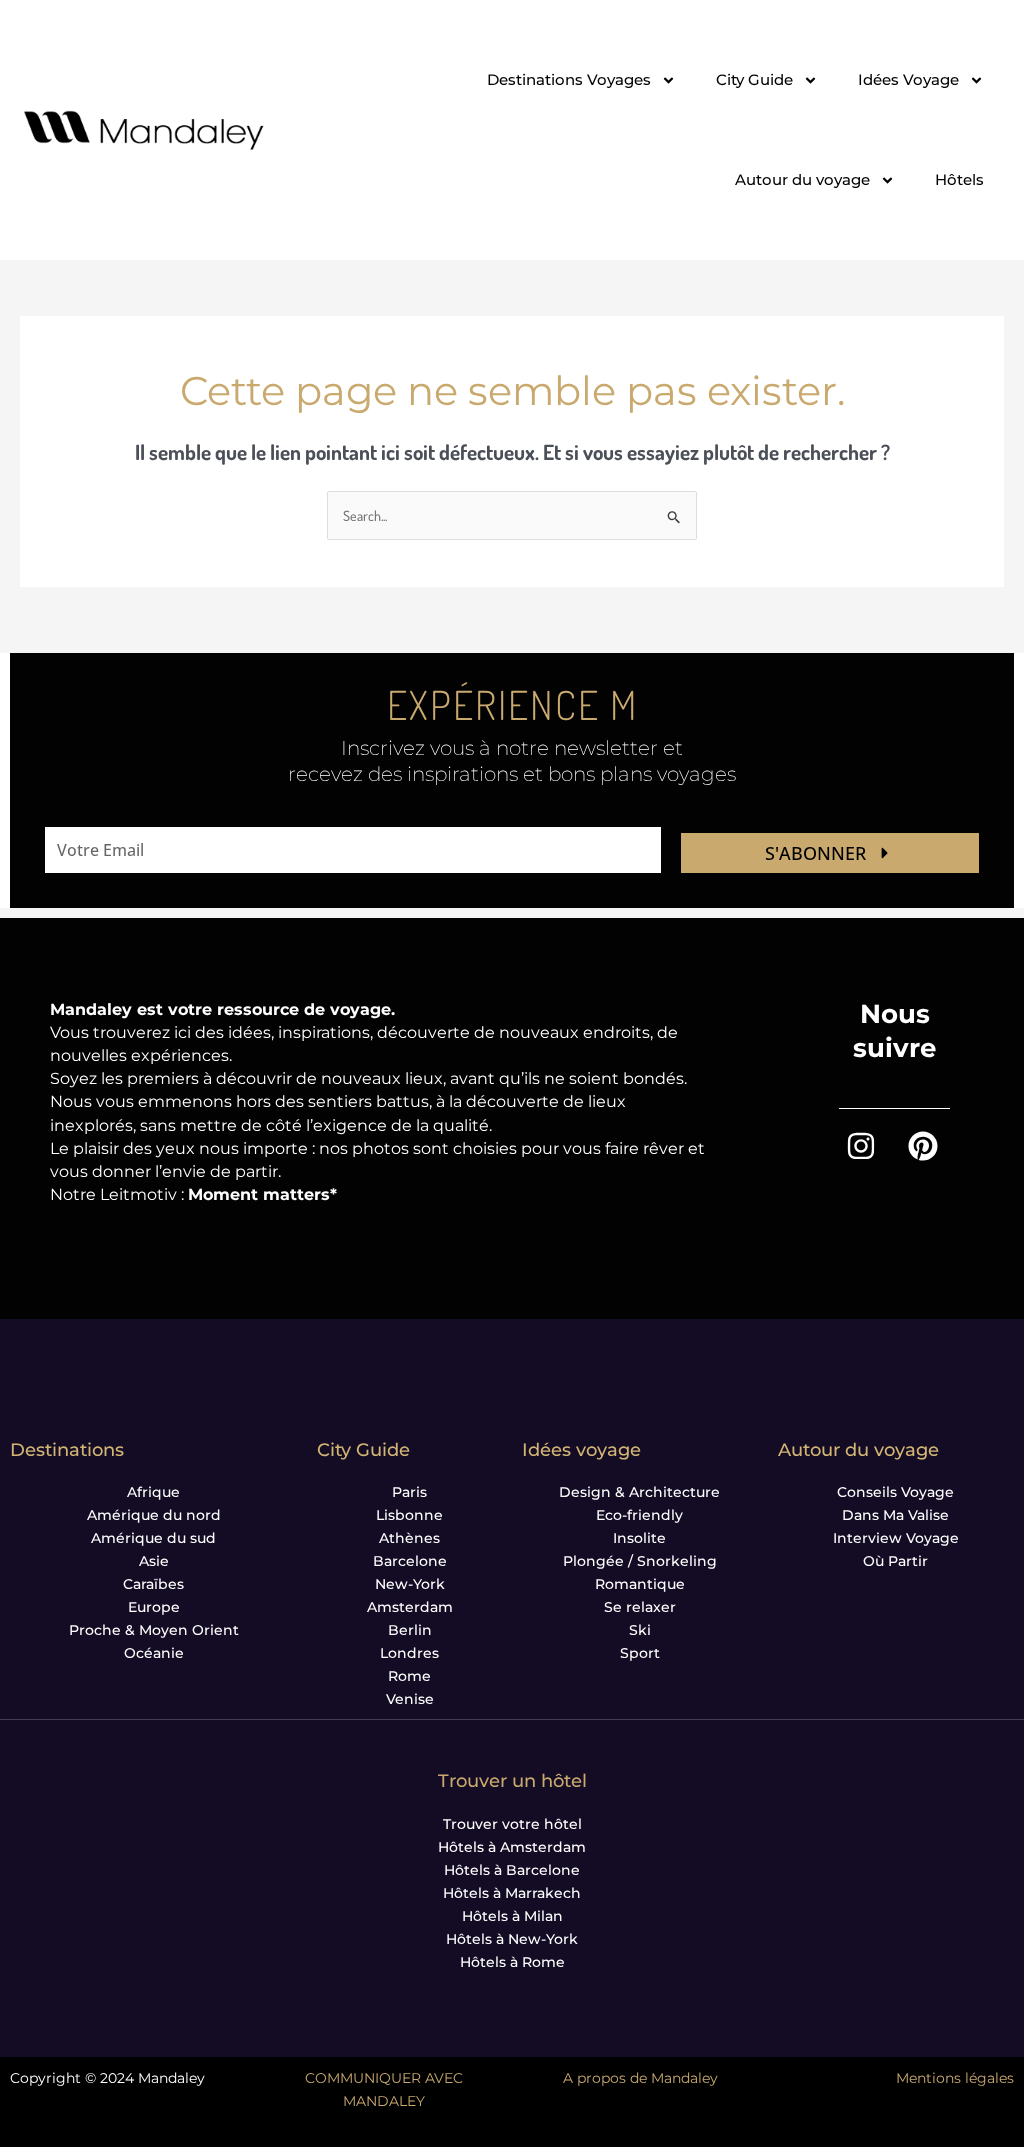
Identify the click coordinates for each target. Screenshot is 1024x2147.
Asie (154, 1561)
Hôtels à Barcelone (512, 1870)
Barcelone (410, 1561)
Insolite (639, 1538)
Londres (409, 1653)
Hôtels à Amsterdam (512, 1847)
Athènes (409, 1538)
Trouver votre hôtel (512, 1824)
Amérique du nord (154, 1515)
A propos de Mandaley (640, 2078)
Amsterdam (410, 1607)
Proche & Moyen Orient (154, 1630)
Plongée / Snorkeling (640, 1561)
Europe (154, 1607)
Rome (409, 1676)
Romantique (640, 1584)
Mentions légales (955, 2078)
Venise (410, 1699)
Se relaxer (640, 1607)
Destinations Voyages (569, 79)
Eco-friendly (639, 1515)
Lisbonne (409, 1515)
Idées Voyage (908, 79)
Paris (409, 1492)
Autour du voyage (802, 179)
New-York (410, 1584)
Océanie (154, 1653)
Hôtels (959, 179)
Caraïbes (153, 1584)
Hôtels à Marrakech (512, 1893)
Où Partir (895, 1561)
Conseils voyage (895, 1492)
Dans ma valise (895, 1515)
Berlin (410, 1630)
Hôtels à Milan (512, 1916)
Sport (640, 1653)
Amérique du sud (153, 1538)
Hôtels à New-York (512, 1939)
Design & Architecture (639, 1492)
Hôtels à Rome (512, 1962)
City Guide (754, 79)
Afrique (153, 1492)
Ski (640, 1630)
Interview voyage (896, 1538)
